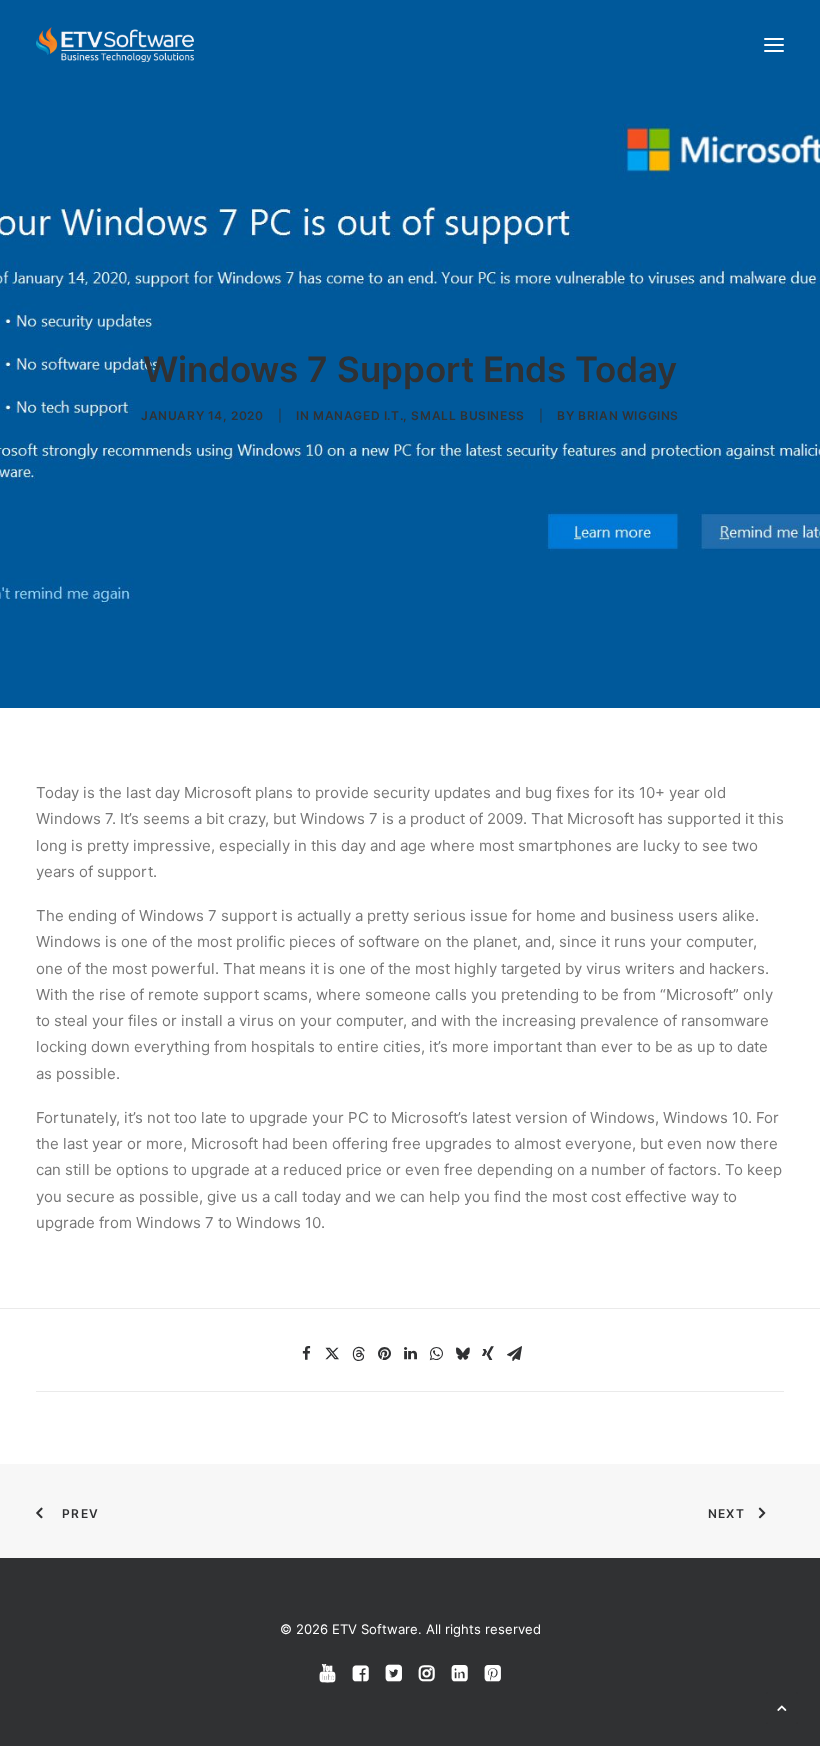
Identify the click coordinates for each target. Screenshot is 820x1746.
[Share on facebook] (306, 1354)
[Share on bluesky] (462, 1354)
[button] (774, 44)
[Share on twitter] (332, 1354)
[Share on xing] (488, 1354)
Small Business (467, 415)
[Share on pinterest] (384, 1354)
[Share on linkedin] (410, 1354)
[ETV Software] (115, 44)
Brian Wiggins (628, 415)
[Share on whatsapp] (436, 1354)
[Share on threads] (358, 1354)
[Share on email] (514, 1354)
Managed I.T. (358, 415)
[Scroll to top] (782, 1706)
